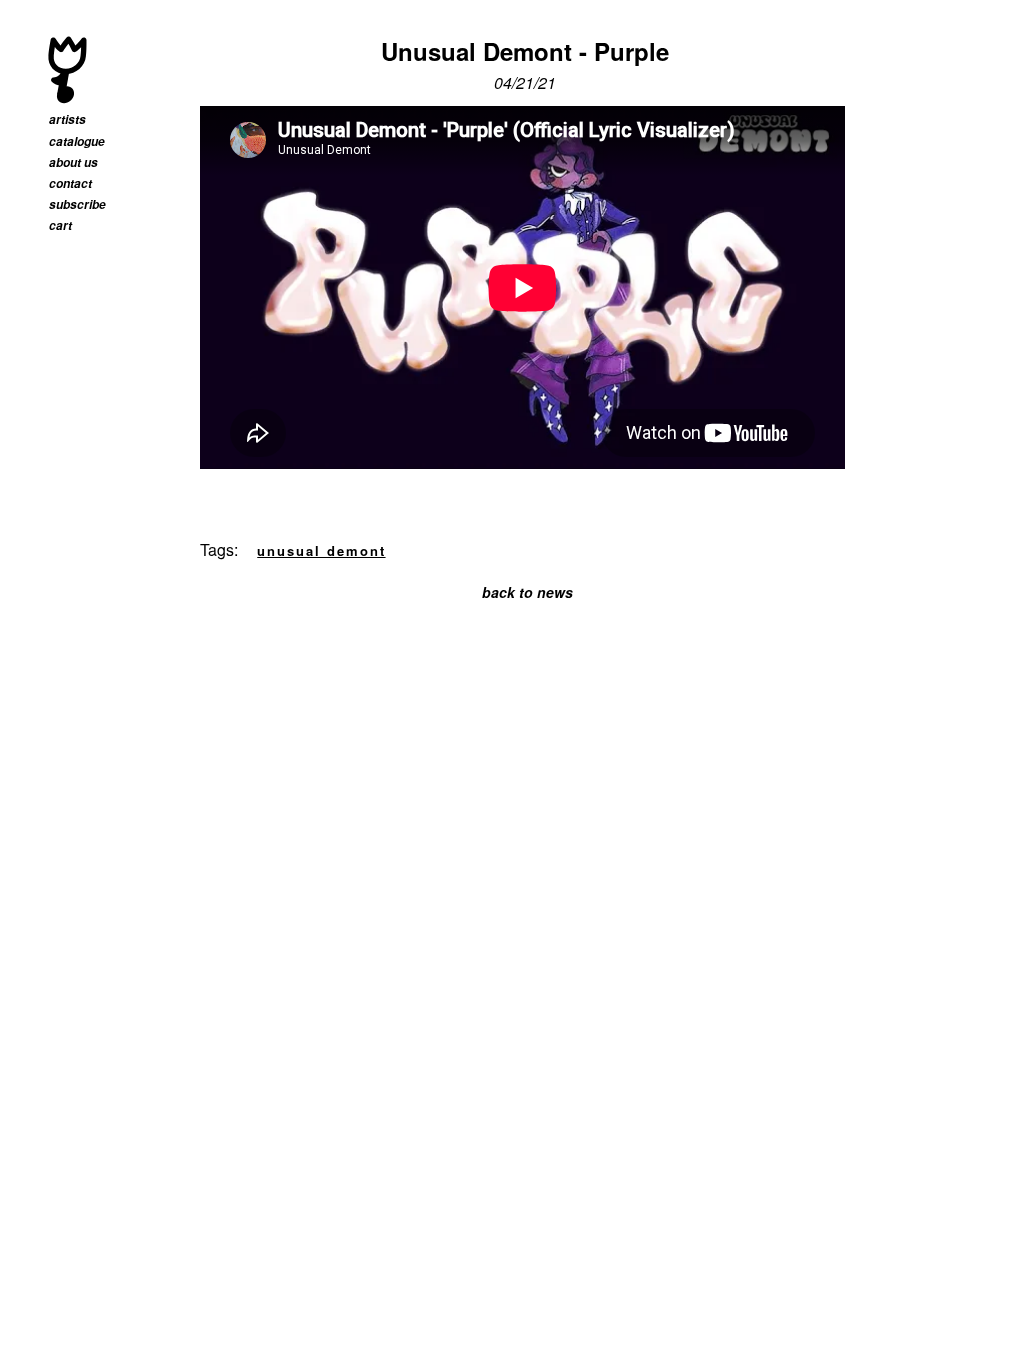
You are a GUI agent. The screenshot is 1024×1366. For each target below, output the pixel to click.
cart (60, 225)
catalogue (77, 141)
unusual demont (321, 550)
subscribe (77, 204)
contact (70, 183)
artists (67, 119)
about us (73, 162)
